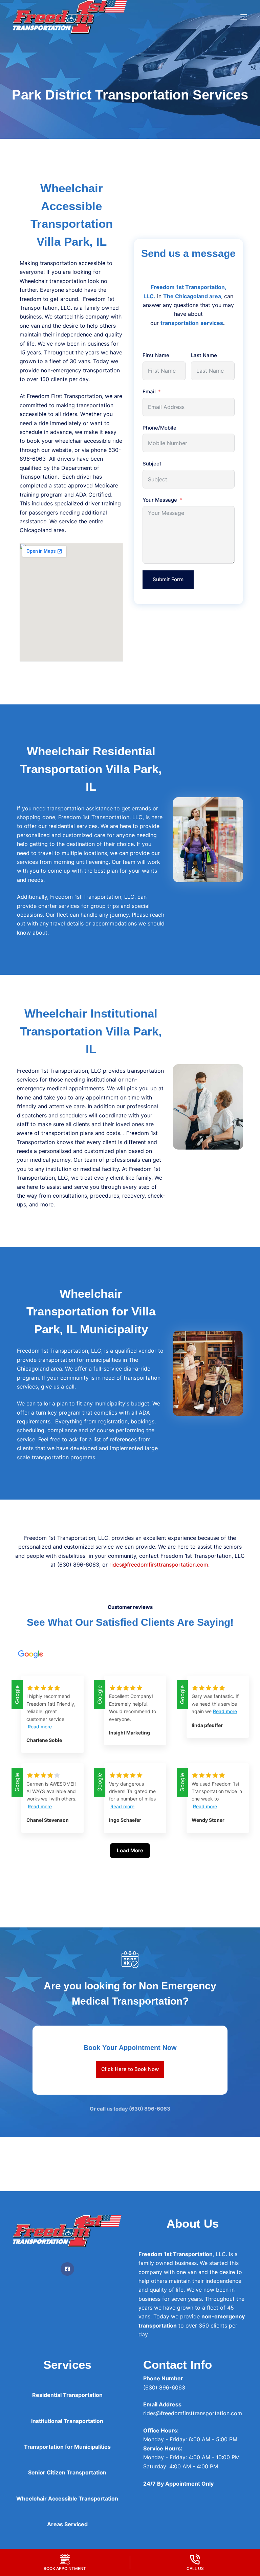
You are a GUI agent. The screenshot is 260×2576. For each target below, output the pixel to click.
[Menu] (244, 17)
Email (149, 391)
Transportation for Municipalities (67, 2447)
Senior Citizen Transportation (67, 2472)
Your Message (160, 500)
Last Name (204, 355)
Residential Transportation (67, 2395)
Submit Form (168, 579)
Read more (40, 1727)
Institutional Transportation (67, 2421)
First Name (156, 355)
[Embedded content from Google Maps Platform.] (71, 602)
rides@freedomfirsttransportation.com (159, 1565)
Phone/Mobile (159, 428)
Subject (152, 464)
